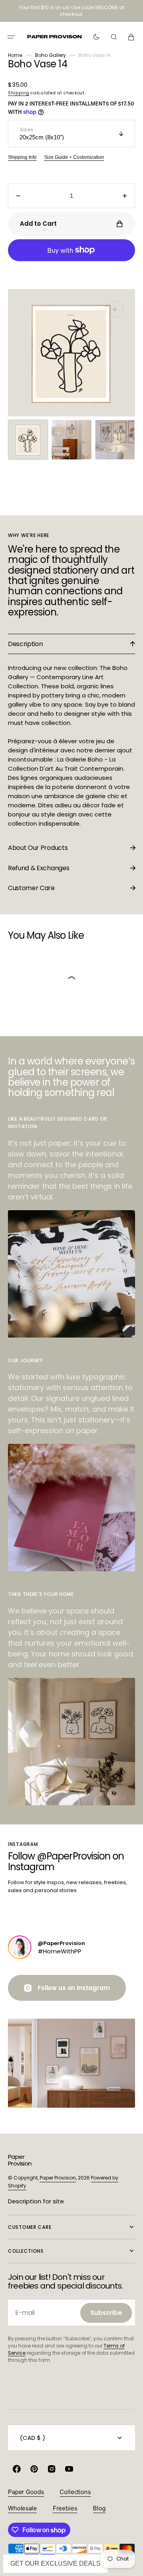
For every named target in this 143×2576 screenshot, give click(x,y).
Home (15, 55)
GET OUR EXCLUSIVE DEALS (55, 2563)
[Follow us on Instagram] (20, 1947)
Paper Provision (58, 2178)
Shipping (19, 93)
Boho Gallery (50, 55)
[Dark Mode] (96, 37)
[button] (11, 37)
